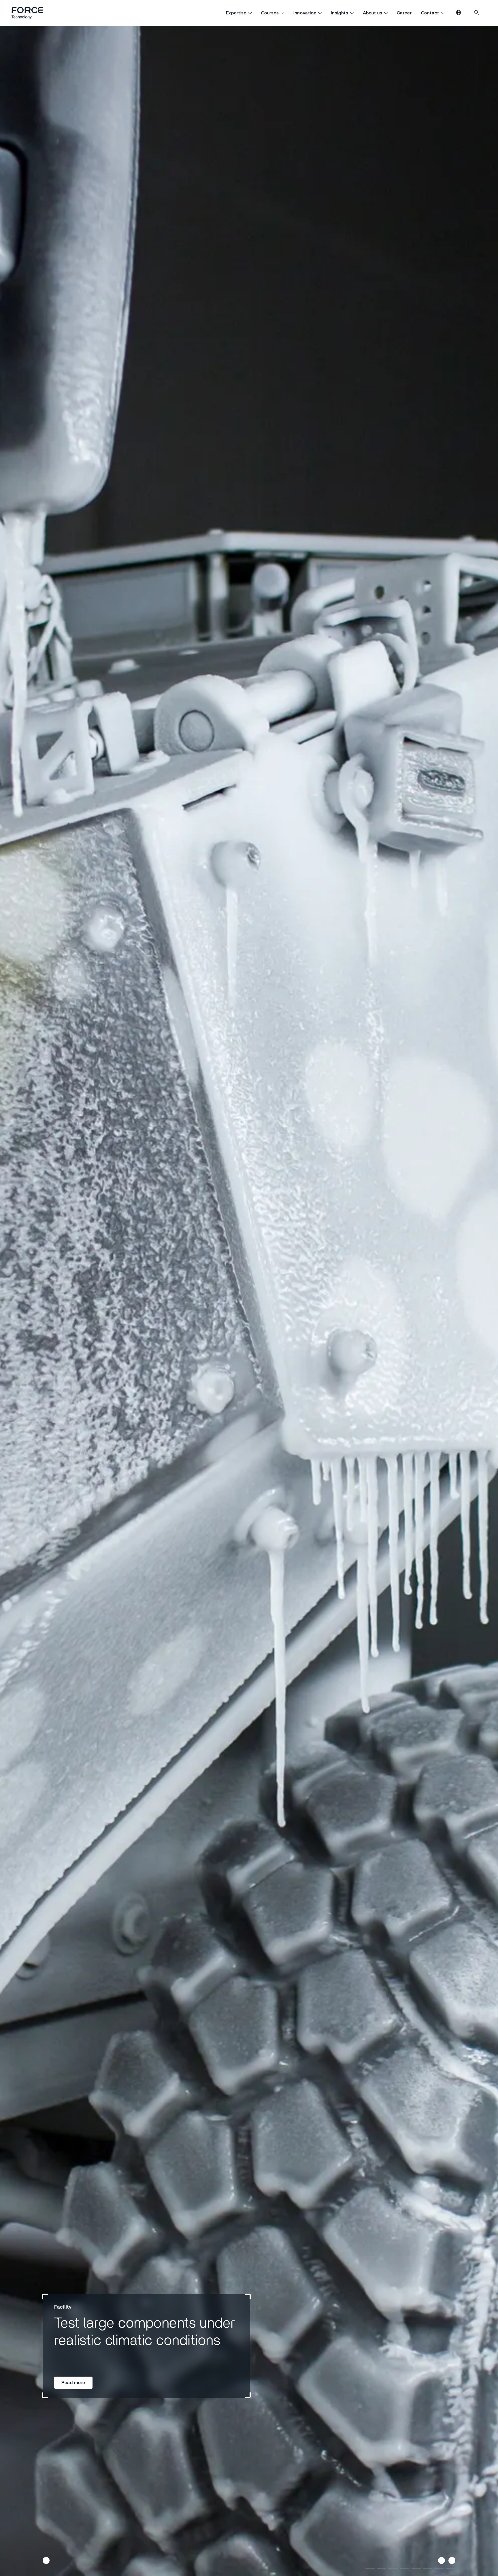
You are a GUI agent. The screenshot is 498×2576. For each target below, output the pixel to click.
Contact (430, 13)
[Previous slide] (442, 2560)
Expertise (236, 13)
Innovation (305, 13)
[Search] (477, 13)
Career (404, 13)
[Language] (459, 13)
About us (373, 13)
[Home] (30, 13)
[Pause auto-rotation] (46, 2560)
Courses (270, 13)
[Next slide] (452, 2560)
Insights (339, 13)
